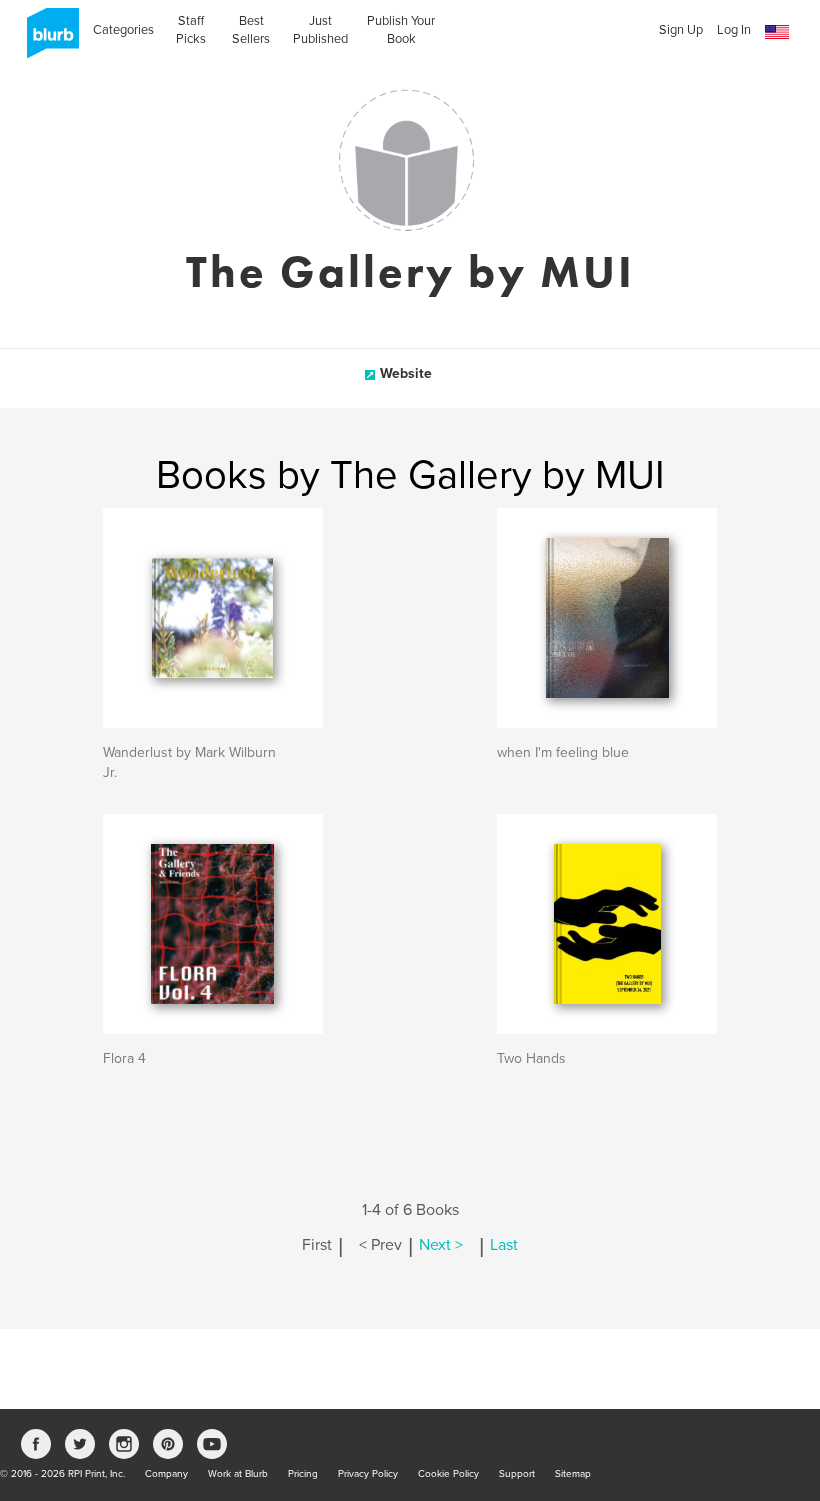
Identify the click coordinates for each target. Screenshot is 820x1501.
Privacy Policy (368, 1474)
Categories (123, 30)
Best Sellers (251, 30)
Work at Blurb (238, 1474)
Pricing (303, 1474)
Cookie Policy (448, 1474)
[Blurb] (47, 40)
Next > (441, 1245)
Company (166, 1474)
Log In (734, 30)
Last (504, 1245)
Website (406, 373)
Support (517, 1474)
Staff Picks (191, 30)
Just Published (320, 30)
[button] (777, 32)
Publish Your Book (401, 30)
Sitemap (573, 1474)
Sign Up (681, 30)
